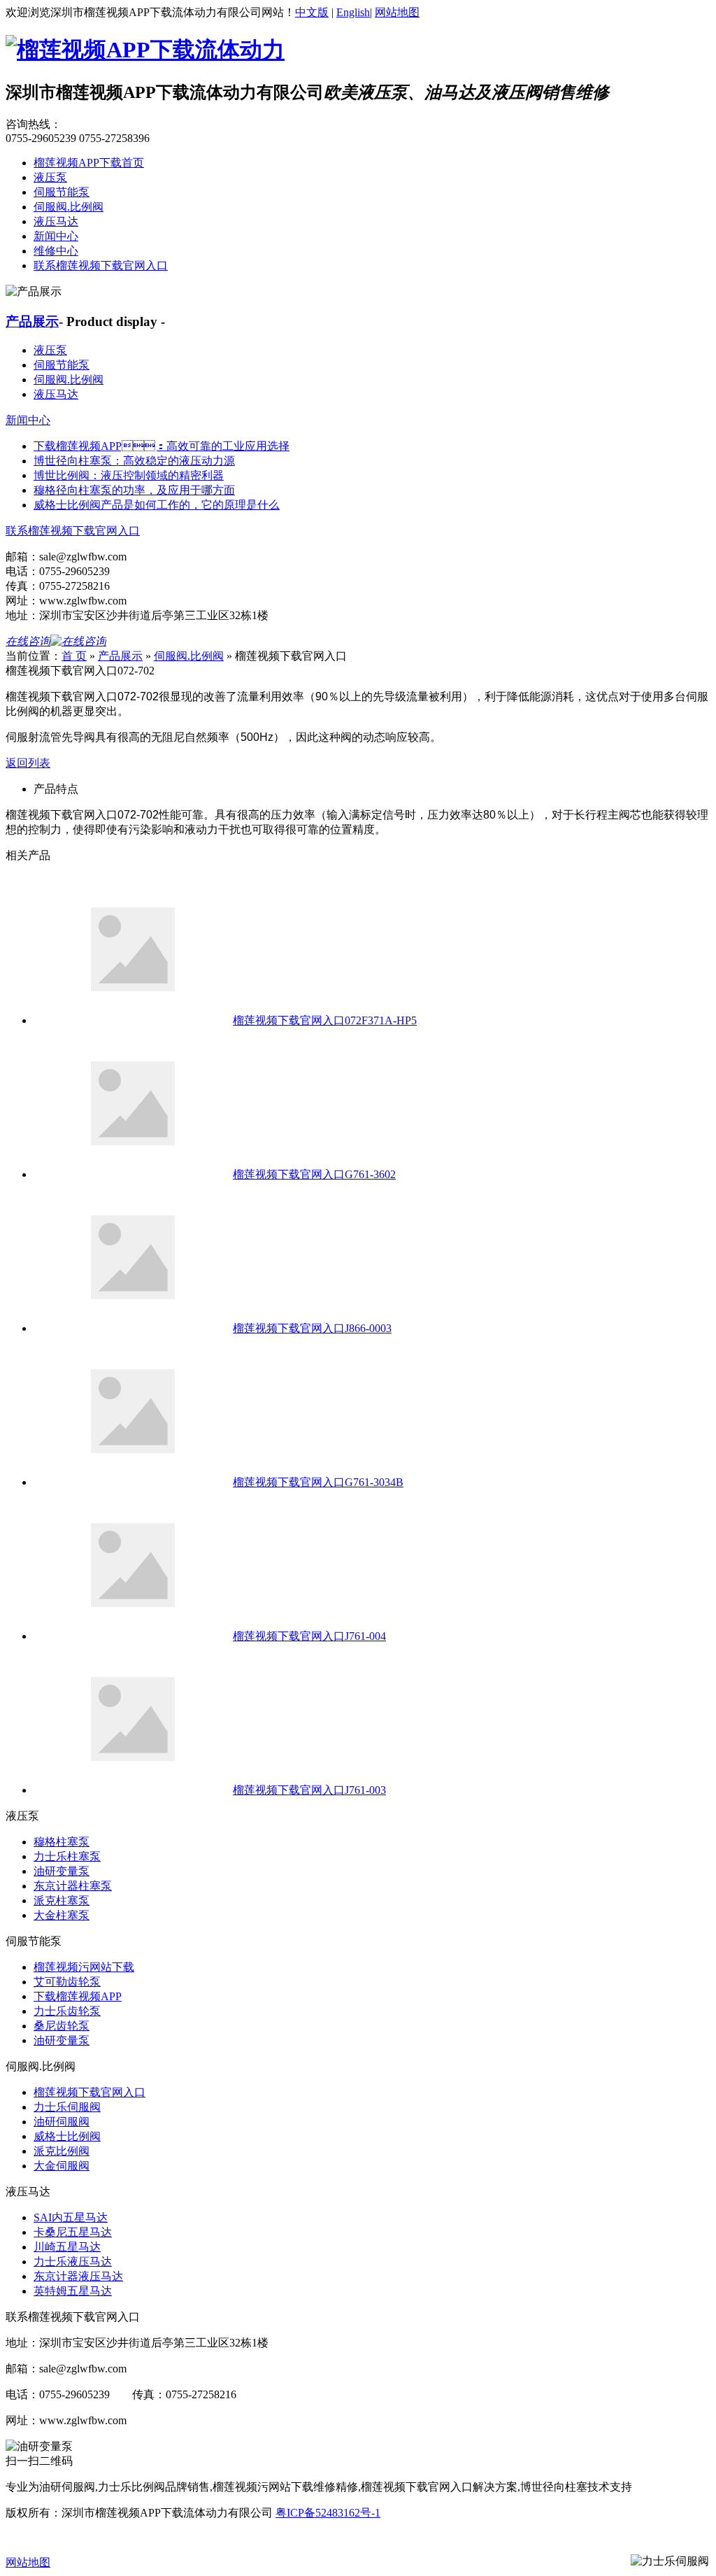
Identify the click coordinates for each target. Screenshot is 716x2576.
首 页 (74, 656)
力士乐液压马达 (73, 2262)
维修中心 (56, 251)
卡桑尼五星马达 (73, 2232)
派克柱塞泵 (62, 1901)
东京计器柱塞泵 (73, 1886)
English (353, 12)
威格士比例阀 (67, 2136)
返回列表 (28, 763)
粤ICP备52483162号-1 (328, 2513)
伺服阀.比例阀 (69, 207)
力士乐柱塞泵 (67, 1856)
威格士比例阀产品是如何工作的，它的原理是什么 (157, 505)
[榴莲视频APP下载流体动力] (145, 50)
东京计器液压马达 (78, 2276)
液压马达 (56, 221)
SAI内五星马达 (71, 2217)
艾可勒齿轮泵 (67, 1982)
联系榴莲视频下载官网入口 (101, 266)
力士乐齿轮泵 (67, 2011)
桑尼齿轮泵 (62, 2026)
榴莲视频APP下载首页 (89, 163)
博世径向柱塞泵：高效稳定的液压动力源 (134, 461)
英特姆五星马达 (73, 2291)
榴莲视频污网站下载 (84, 1967)
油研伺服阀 (62, 2122)
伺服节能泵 (62, 192)
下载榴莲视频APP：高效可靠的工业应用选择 (162, 446)
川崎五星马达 (67, 2247)
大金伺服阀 (62, 2166)
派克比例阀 (62, 2151)
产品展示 (32, 321)
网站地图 (397, 12)
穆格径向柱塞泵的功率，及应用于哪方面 (134, 490)
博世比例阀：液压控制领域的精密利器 (129, 475)
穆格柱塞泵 (62, 1842)
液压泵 (50, 177)
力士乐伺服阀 (67, 2107)
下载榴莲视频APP (78, 1996)
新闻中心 (56, 236)
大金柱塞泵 (62, 1915)
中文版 (312, 12)
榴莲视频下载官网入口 (89, 2092)
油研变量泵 (62, 1871)
